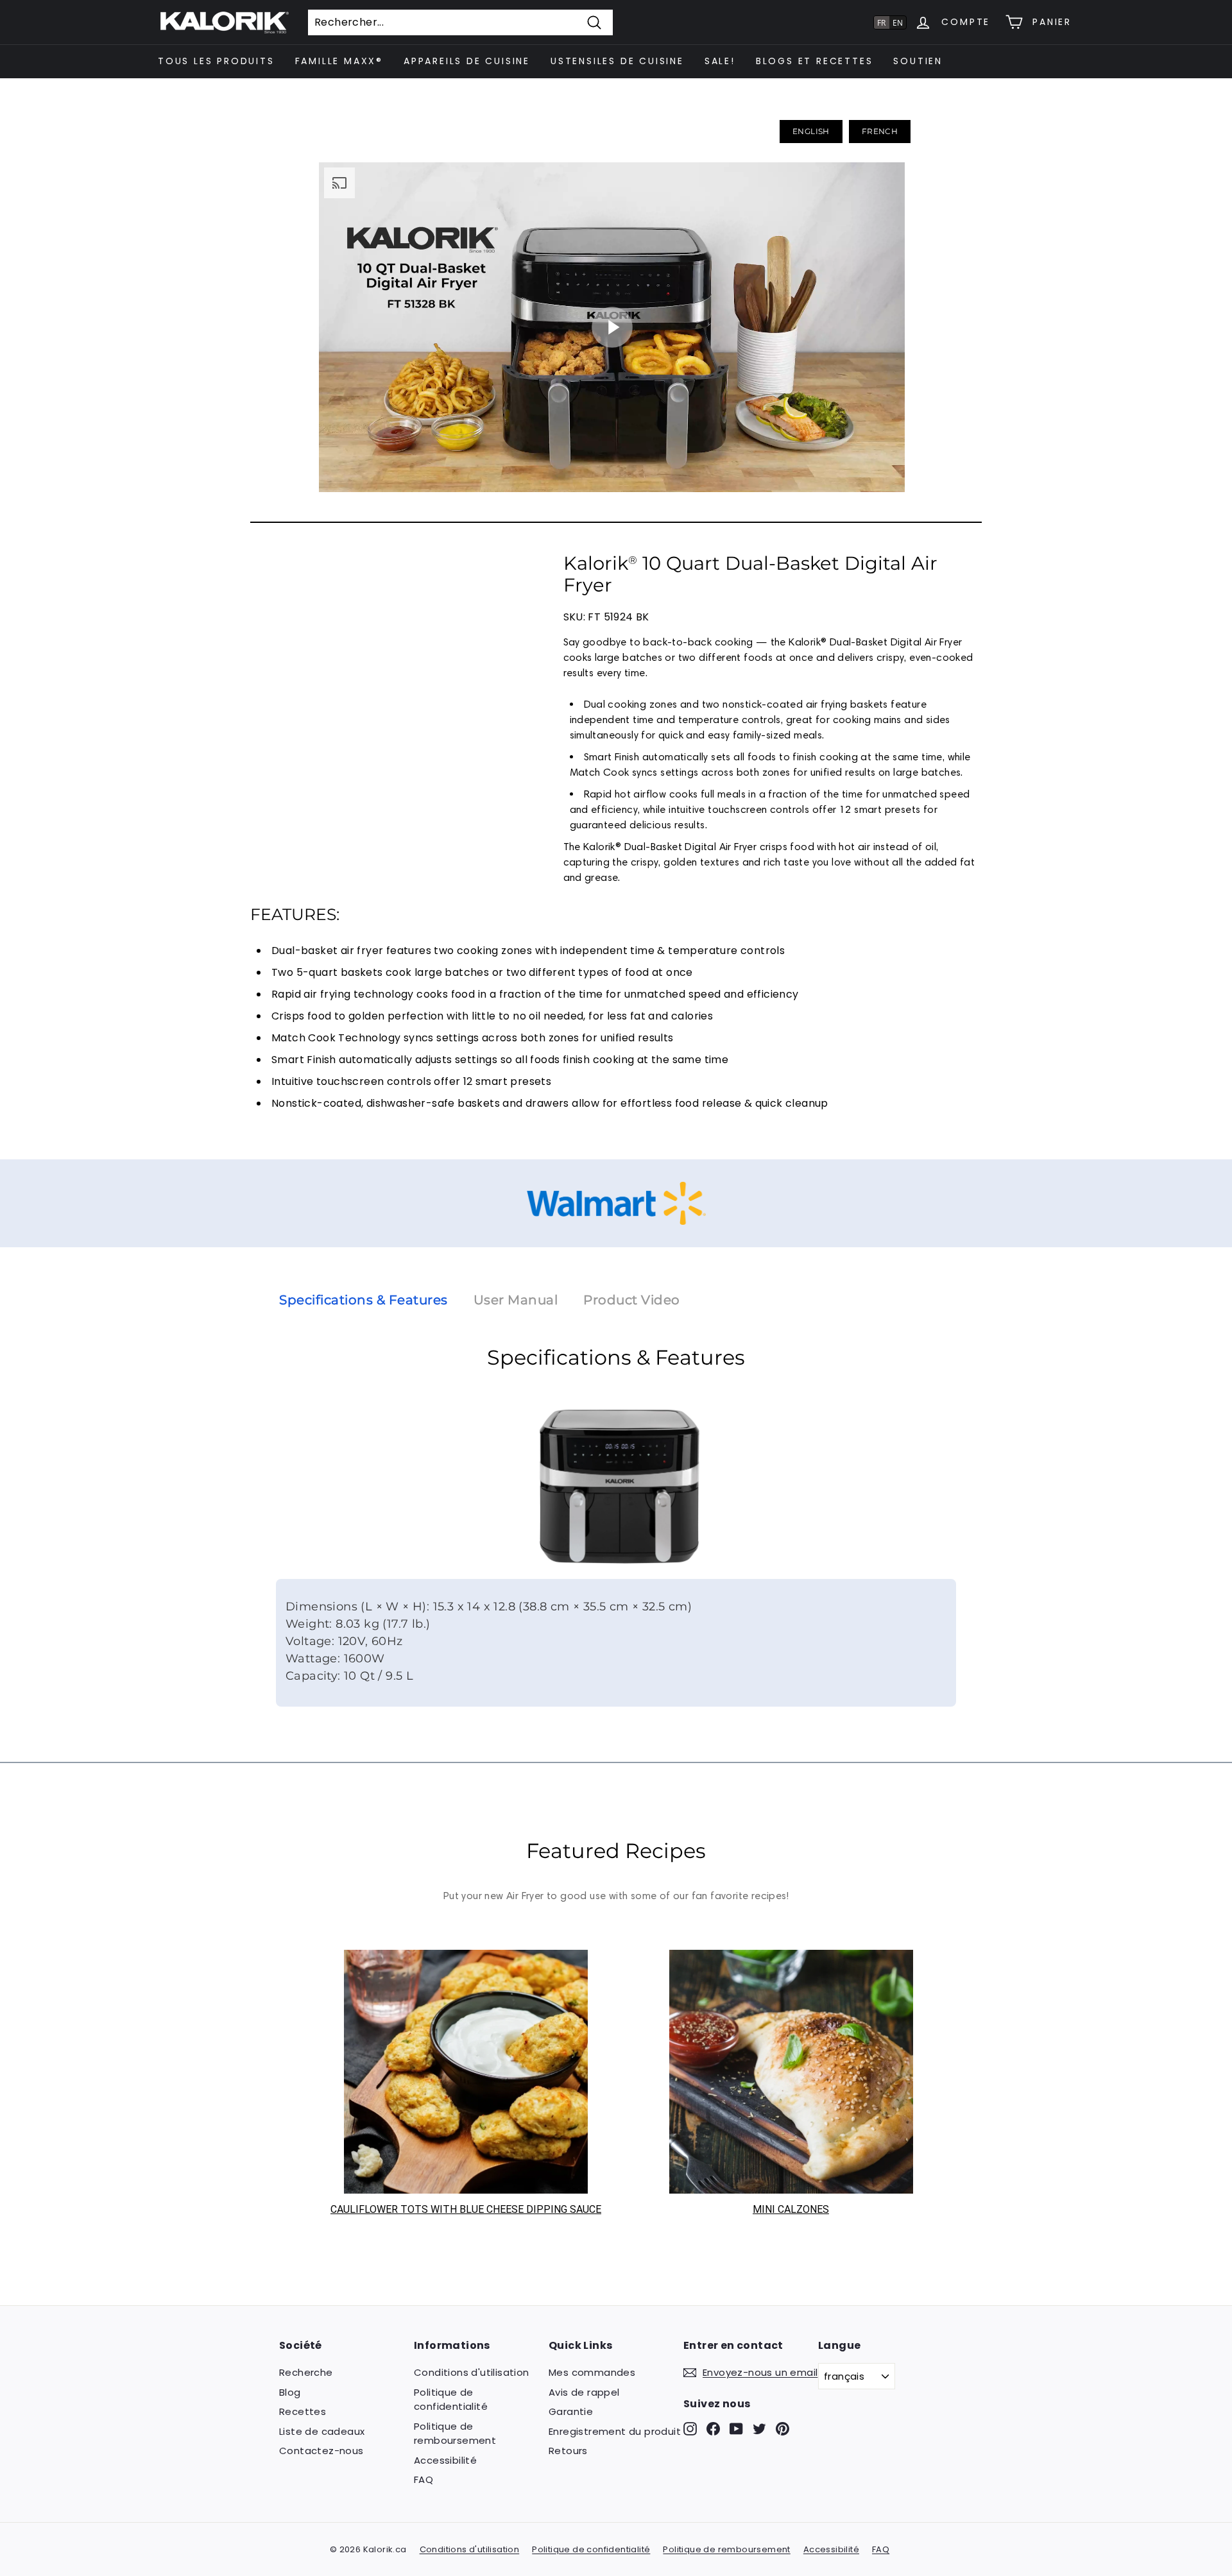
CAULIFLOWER (364, 2209)
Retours (568, 2451)
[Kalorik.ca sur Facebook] (713, 2429)
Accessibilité (445, 2460)
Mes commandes (592, 2372)
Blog (290, 2392)
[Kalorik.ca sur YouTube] (736, 2429)
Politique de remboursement (455, 2434)
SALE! (720, 61)
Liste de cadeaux (322, 2431)
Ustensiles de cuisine (617, 61)
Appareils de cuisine (467, 61)
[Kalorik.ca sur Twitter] (759, 2429)
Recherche (306, 2372)
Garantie (571, 2411)
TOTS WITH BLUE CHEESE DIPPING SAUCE (500, 2209)
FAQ (424, 2479)
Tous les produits (216, 61)
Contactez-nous (321, 2451)
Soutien (918, 61)
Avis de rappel (584, 2392)
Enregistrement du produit (615, 2431)
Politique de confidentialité (451, 2400)
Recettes (303, 2411)
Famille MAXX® (339, 61)
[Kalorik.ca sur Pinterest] (783, 2429)
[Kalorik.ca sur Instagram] (690, 2429)
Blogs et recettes (815, 61)
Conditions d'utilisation (472, 2372)
